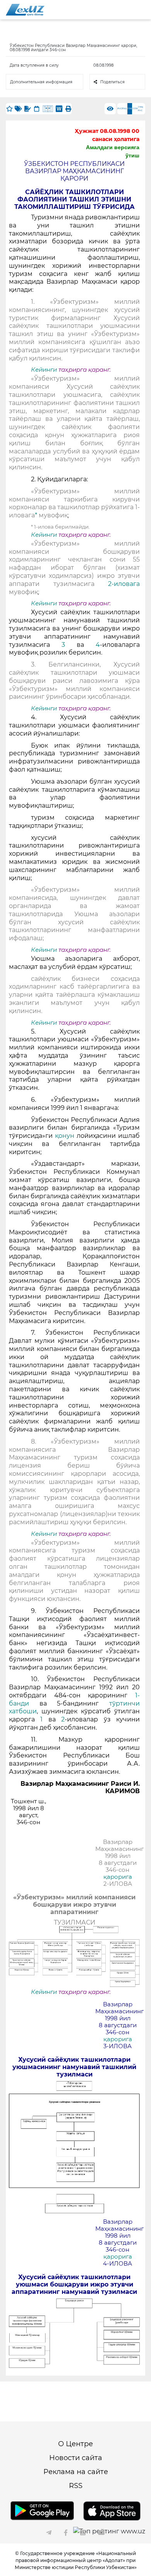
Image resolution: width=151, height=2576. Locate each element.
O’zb (135, 109)
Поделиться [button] (112, 82)
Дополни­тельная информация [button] (41, 82)
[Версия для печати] (68, 109)
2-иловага (124, 584)
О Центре (75, 2444)
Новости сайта (76, 2458)
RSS (76, 2486)
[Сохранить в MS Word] (59, 109)
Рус (120, 109)
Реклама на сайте (76, 2472)
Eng (125, 109)
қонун (66, 1136)
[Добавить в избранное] (9, 109)
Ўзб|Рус (141, 109)
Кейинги (44, 370)
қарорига (118, 1877)
